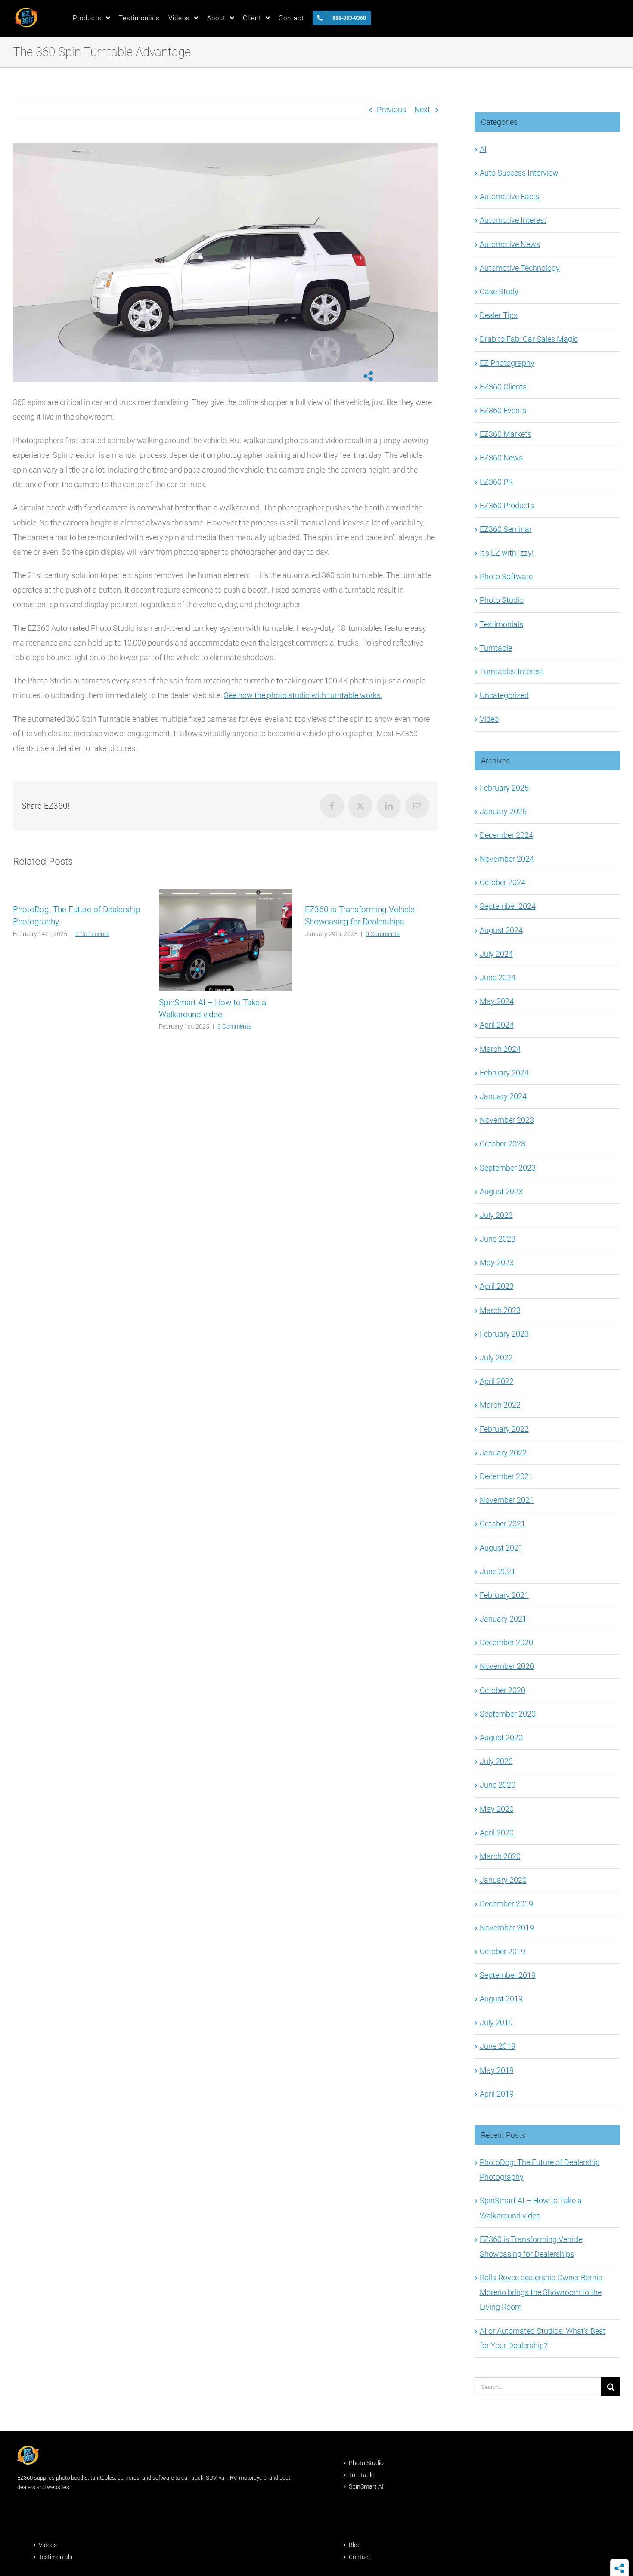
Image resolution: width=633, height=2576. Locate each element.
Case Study (499, 292)
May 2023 (497, 1262)
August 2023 (501, 1191)
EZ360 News (501, 458)
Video (489, 719)
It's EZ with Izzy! (507, 553)
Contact (360, 2557)
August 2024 (501, 930)
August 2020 (501, 1737)
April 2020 (497, 1833)
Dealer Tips (499, 315)
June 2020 (498, 1785)
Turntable (496, 648)
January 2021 (503, 1619)
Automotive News (510, 244)
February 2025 (504, 788)
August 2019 (501, 1999)
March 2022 (500, 1405)
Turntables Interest (512, 672)
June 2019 (498, 2046)
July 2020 (496, 1761)
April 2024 (497, 1025)
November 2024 (507, 859)
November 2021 (507, 1500)
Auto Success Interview (519, 173)
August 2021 (501, 1548)
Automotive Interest (513, 220)
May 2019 (497, 2070)
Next (422, 110)
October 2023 (503, 1144)
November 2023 (507, 1120)
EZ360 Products (507, 505)
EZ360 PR (496, 482)
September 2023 (508, 1168)
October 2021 (503, 1524)
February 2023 (504, 1334)
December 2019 (506, 1904)
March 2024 (500, 1049)
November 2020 (507, 1666)
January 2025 (503, 811)
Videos (48, 2545)
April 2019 (497, 2094)
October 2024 (503, 882)
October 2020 (503, 1690)
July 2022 (496, 1357)
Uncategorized (504, 695)
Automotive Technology (520, 268)
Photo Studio (502, 600)
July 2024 (496, 954)
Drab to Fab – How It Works (355, 1002)
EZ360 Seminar (506, 529)
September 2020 (508, 1714)
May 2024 (497, 1001)
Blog (355, 2545)
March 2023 (500, 1310)
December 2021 (506, 1476)
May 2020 (497, 1809)
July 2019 (496, 2022)
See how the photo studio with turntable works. (303, 695)
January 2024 (503, 1096)
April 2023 (497, 1286)
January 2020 (503, 1880)
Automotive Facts (510, 196)
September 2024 (508, 906)
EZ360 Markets (506, 434)
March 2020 (500, 1856)
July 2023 (496, 1215)
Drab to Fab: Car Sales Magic (529, 339)
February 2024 (504, 1073)
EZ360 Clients (503, 387)
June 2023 (498, 1239)
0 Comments (91, 1026)
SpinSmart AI (366, 2486)
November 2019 (507, 1928)
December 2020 (506, 1642)
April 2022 (497, 1381)
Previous (391, 110)
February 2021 (504, 1595)
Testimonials (501, 624)
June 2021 (498, 1571)
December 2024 (506, 835)
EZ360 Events (503, 410)
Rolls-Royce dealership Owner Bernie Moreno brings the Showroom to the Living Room (541, 2292)
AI (483, 149)
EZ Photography (507, 363)
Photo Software (506, 576)
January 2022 (503, 1453)
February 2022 (504, 1429)
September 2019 (508, 1975)
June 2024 (498, 978)
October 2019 (503, 1951)
